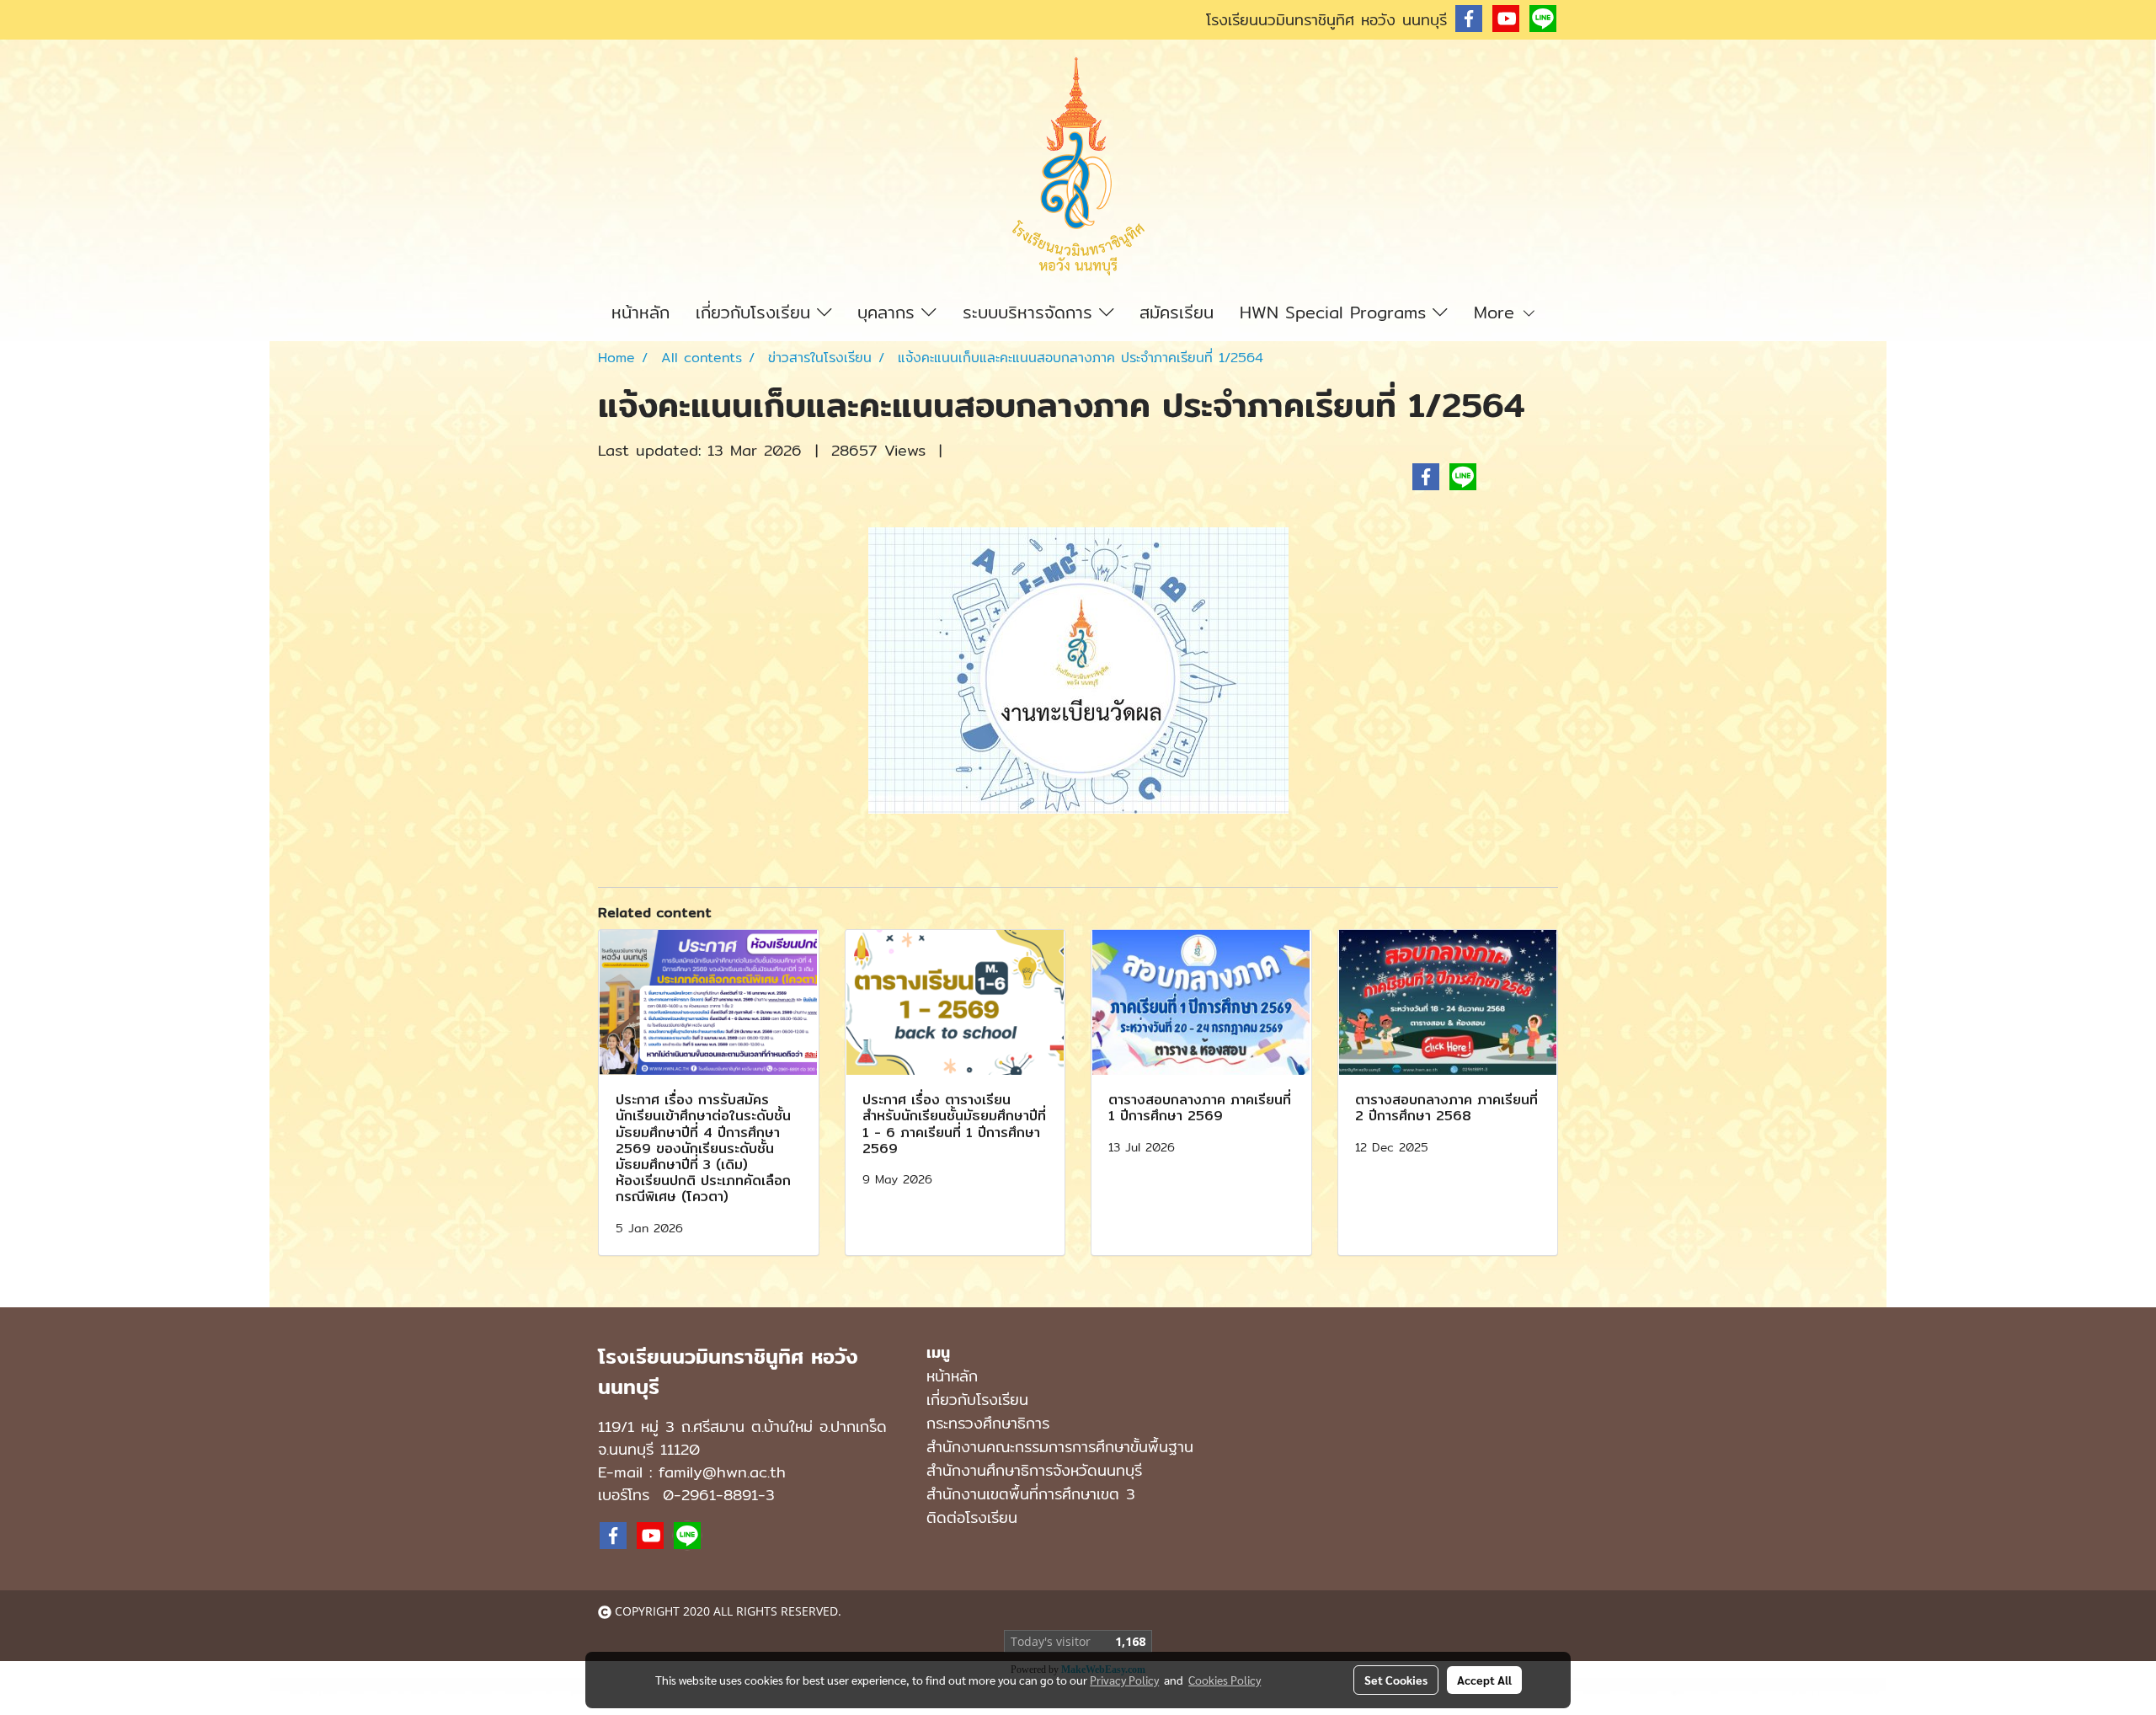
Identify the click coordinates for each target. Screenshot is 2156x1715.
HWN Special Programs (1336, 312)
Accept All (1484, 1680)
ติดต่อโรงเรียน (972, 1517)
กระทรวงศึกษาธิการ (988, 1423)
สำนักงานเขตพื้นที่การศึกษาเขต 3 (1031, 1494)
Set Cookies (1396, 1680)
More (1497, 312)
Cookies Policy (1225, 1680)
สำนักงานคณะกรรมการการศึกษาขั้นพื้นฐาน (1060, 1447)
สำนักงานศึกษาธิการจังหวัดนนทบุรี (1034, 1470)
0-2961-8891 (710, 1495)
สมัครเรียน (1177, 312)
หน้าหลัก (640, 312)
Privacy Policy (1124, 1680)
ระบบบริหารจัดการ (1031, 312)
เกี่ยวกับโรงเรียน (756, 312)
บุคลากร (889, 312)
